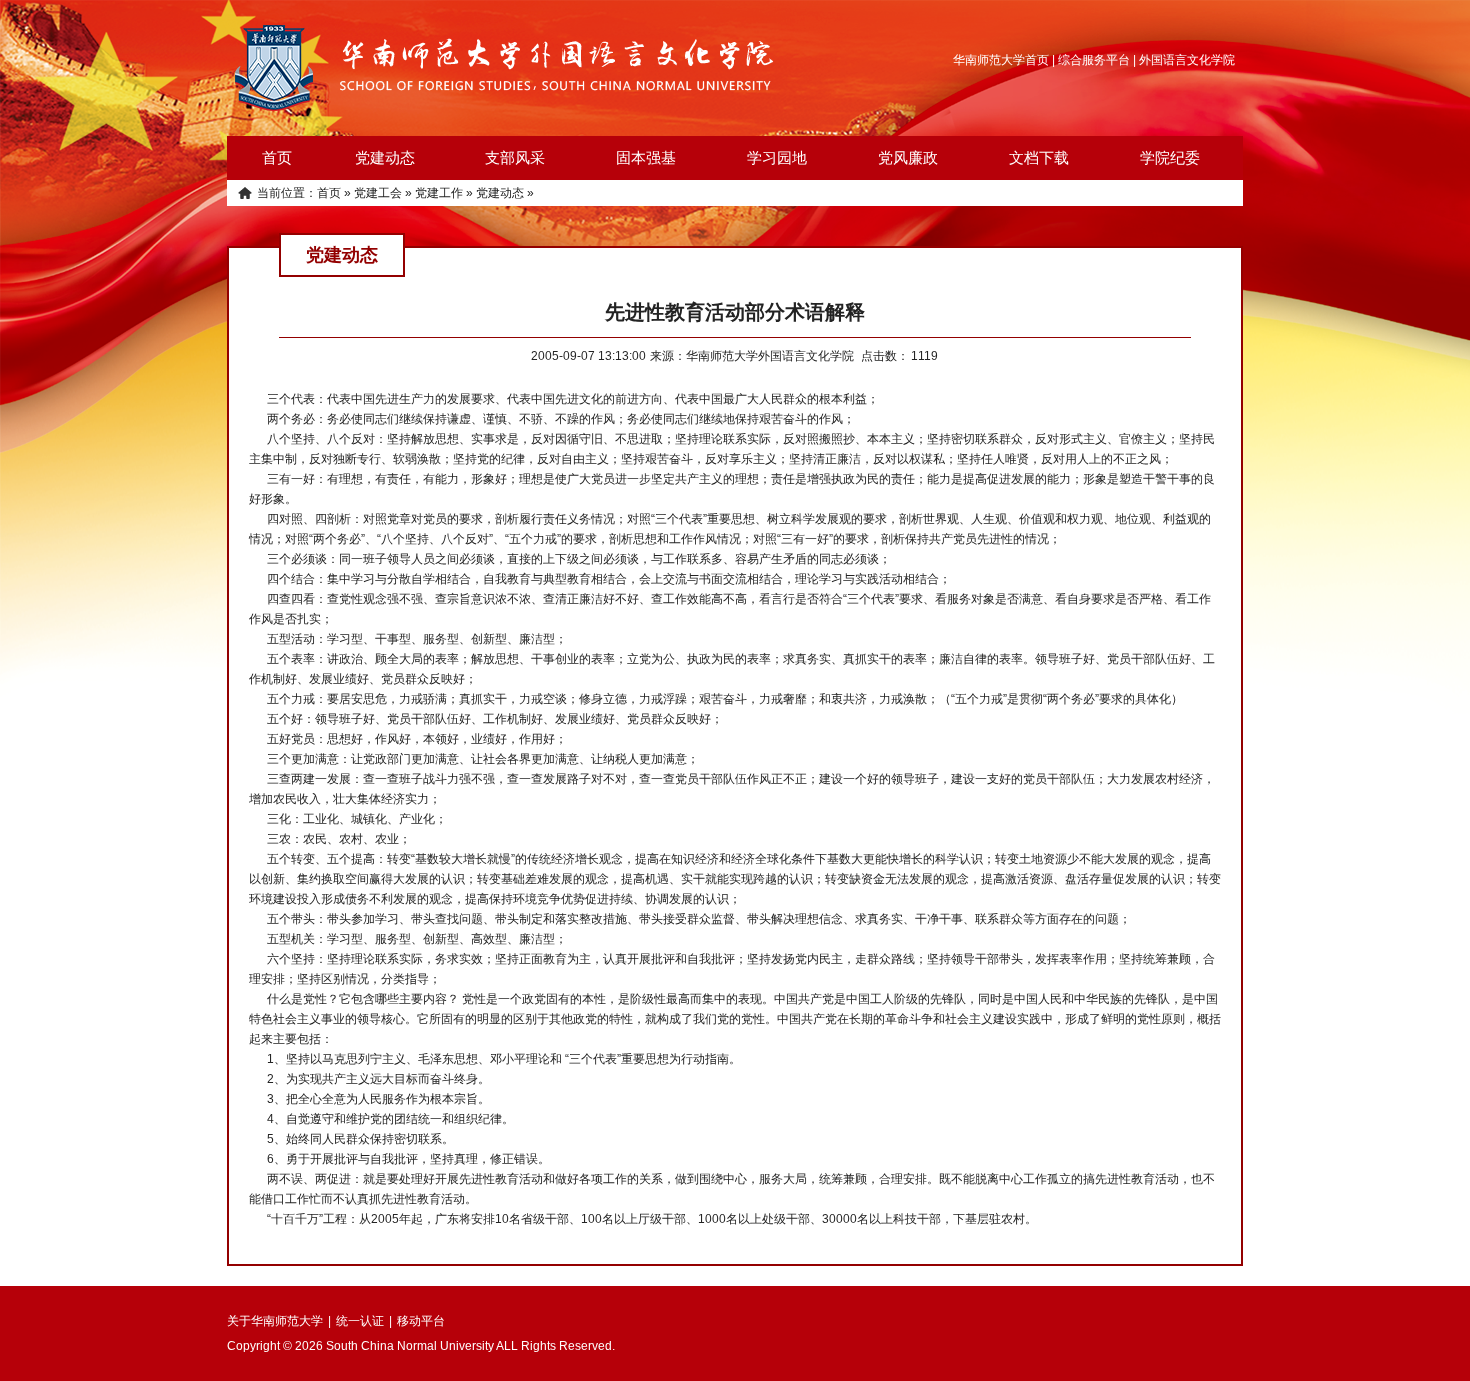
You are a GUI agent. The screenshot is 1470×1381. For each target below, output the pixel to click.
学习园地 (777, 157)
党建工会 (378, 193)
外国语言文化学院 (1187, 60)
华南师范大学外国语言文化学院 (504, 68)
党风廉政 (908, 157)
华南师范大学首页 (1001, 60)
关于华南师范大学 (275, 1321)
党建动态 (385, 157)
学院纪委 (1170, 157)
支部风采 (515, 157)
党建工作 (439, 193)
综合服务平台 (1094, 60)
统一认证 (360, 1321)
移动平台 (421, 1321)
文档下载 (1039, 157)
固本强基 (646, 157)
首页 (277, 157)
